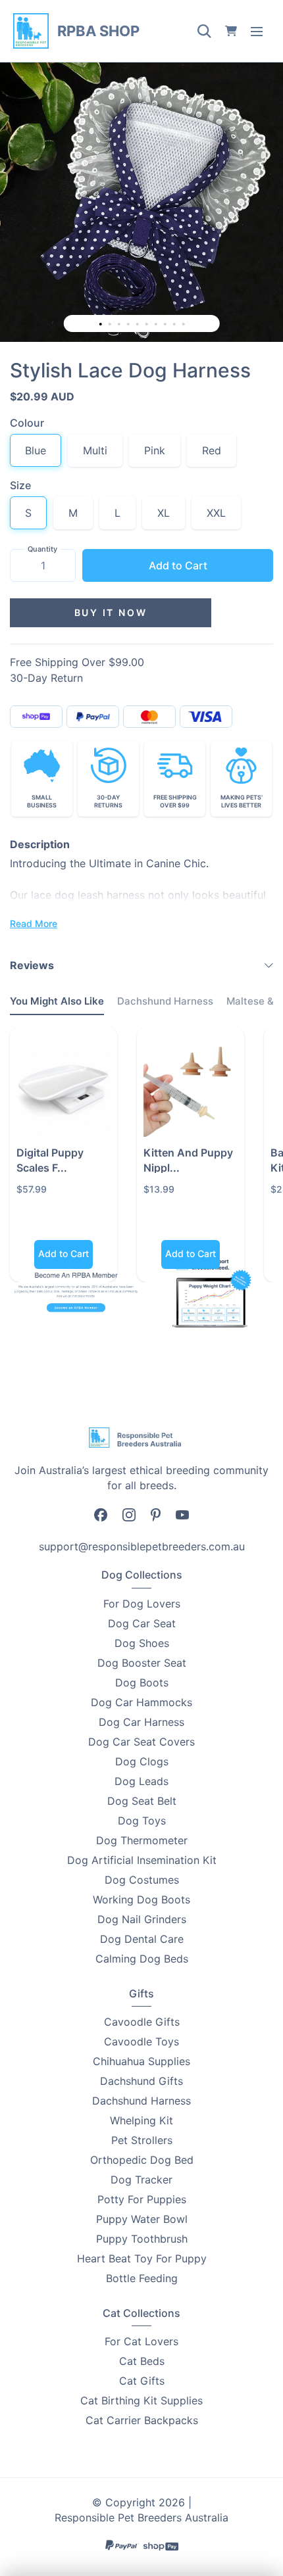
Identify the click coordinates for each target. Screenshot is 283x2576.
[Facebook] (101, 1514)
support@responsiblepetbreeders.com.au (142, 1546)
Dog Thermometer (142, 1840)
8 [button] (167, 325)
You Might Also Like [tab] (57, 1001)
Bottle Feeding (142, 2278)
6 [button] (148, 325)
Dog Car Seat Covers (141, 1742)
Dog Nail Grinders (142, 1919)
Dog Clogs (142, 1761)
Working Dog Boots (141, 1899)
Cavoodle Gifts (142, 2022)
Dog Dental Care (142, 1939)
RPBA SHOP (98, 31)
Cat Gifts (142, 2381)
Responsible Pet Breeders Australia (141, 2517)
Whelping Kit (141, 2120)
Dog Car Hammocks (141, 1702)
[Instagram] (129, 1514)
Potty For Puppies (142, 2199)
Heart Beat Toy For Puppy (142, 2258)
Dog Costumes (142, 1880)
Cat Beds (142, 2361)
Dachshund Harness (141, 2101)
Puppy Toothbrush (142, 2239)
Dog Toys (142, 1821)
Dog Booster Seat (142, 1663)
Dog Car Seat (142, 1623)
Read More (34, 923)
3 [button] (120, 325)
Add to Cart (178, 565)
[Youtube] (182, 1514)
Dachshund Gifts (141, 2081)
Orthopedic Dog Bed (142, 2160)
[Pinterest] (156, 1514)
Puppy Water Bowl (142, 2219)
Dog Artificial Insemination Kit (142, 1860)
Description (40, 844)
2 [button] (111, 325)
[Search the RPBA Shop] (204, 31)
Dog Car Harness (141, 1722)
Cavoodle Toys (141, 2041)
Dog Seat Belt (142, 1801)
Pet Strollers (142, 2140)
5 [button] (139, 325)
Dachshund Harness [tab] (165, 1001)
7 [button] (157, 325)
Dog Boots (142, 1682)
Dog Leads (141, 1781)
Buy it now (111, 612)
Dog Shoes (142, 1643)
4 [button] (130, 325)
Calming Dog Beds (142, 1959)
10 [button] (185, 325)
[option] (141, 201)
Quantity (42, 549)
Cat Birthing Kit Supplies (141, 2400)
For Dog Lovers (142, 1604)
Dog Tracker (141, 2180)
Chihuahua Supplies (141, 2061)
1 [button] (101, 324)
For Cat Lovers (141, 2341)
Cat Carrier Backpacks (142, 2420)
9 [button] (176, 325)
